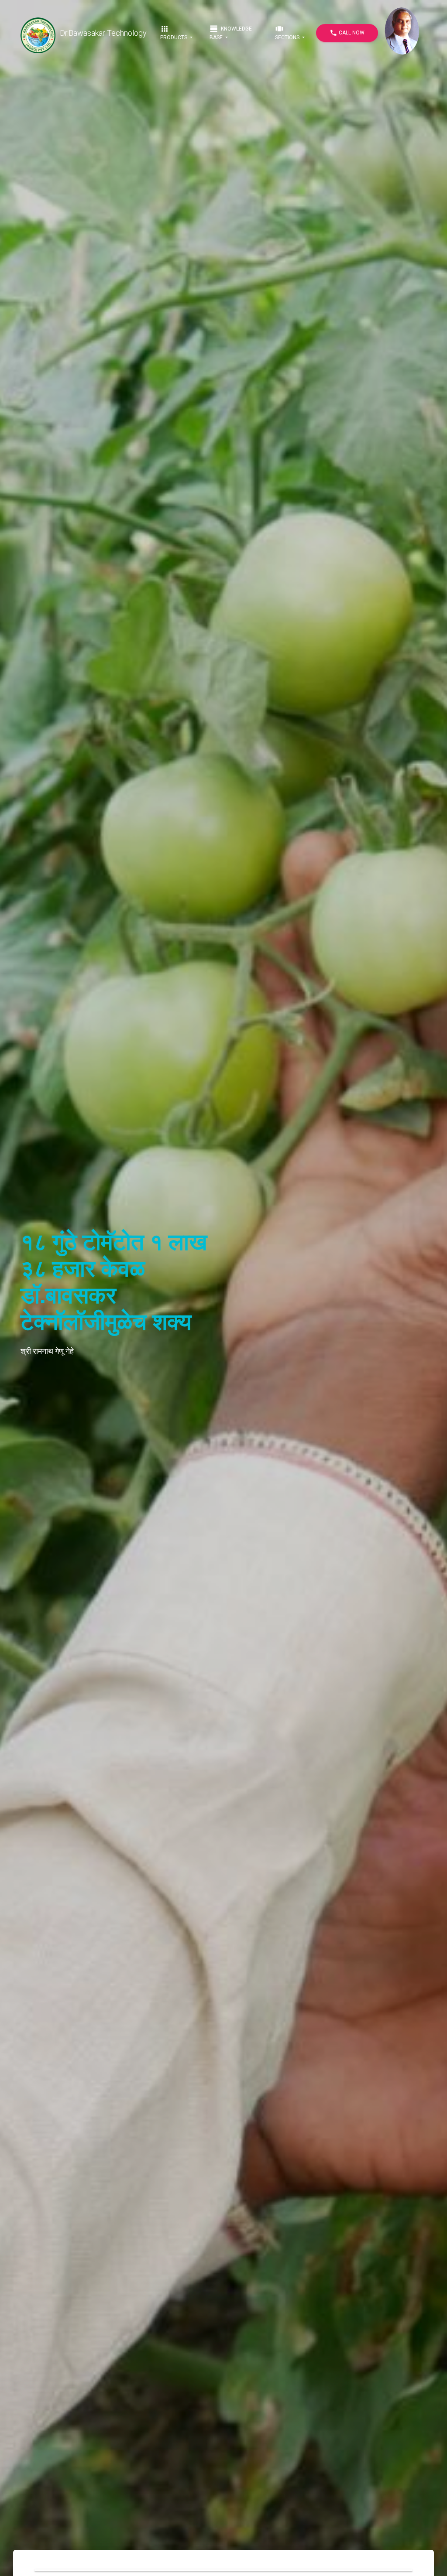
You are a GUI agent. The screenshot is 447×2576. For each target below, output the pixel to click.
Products (174, 32)
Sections (288, 32)
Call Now (347, 33)
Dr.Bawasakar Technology (103, 33)
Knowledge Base (231, 32)
